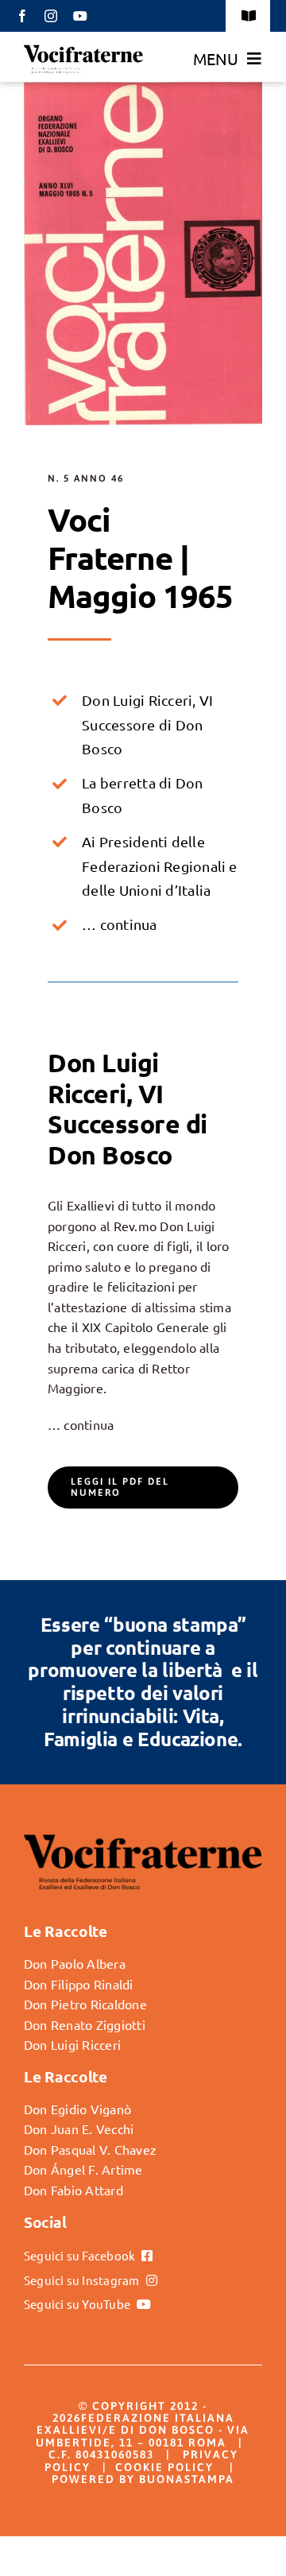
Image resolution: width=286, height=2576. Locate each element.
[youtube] (80, 16)
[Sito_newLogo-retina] (83, 50)
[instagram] (51, 16)
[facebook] (22, 16)
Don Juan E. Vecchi (79, 2129)
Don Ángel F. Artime (83, 2169)
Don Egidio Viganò (77, 2109)
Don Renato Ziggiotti (85, 2024)
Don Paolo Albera (75, 1963)
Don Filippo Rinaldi (79, 1984)
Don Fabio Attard (73, 2190)
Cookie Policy (164, 2467)
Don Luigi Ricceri (72, 2044)
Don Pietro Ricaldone (85, 2004)
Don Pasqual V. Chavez (90, 2149)
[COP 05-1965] (143, 88)
